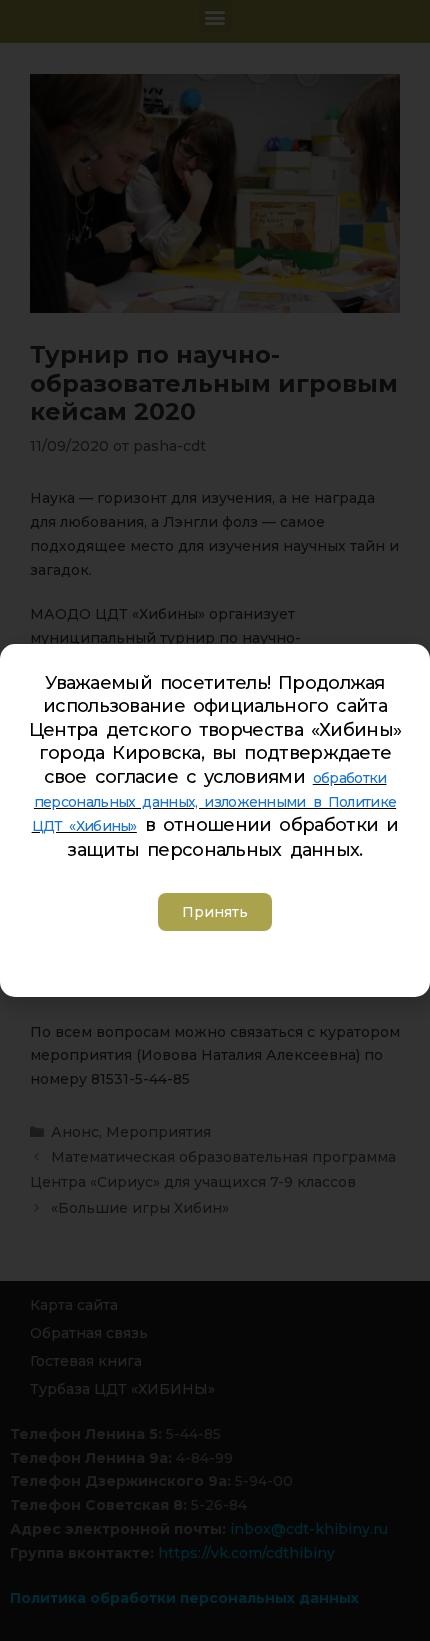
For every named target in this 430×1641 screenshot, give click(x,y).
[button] (215, 912)
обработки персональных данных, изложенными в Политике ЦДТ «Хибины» (214, 802)
